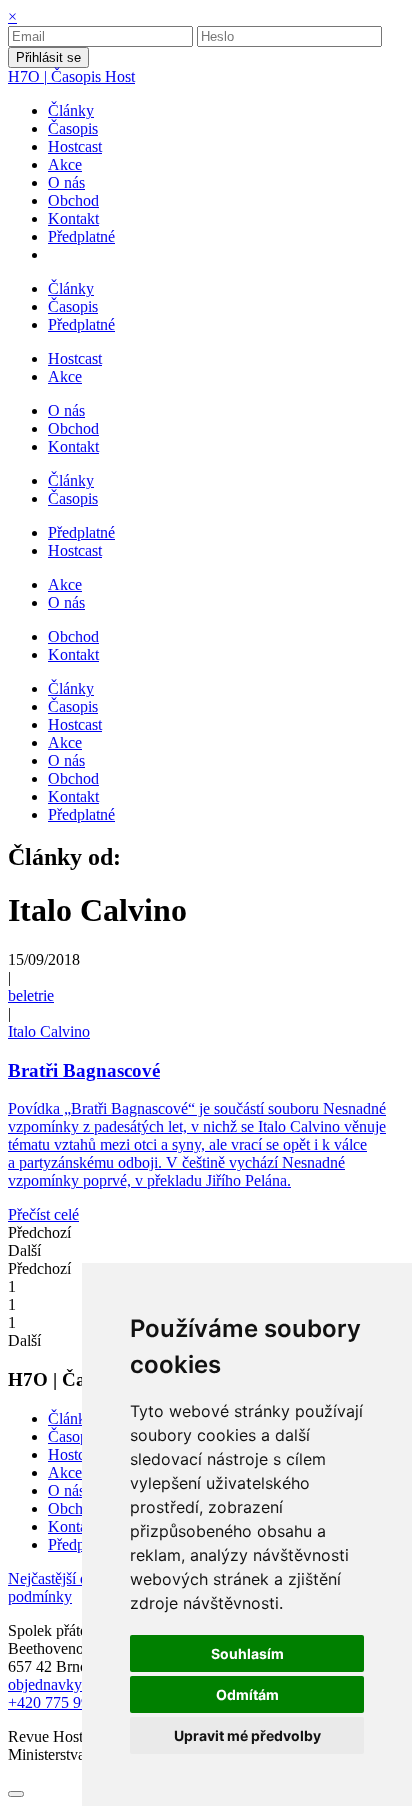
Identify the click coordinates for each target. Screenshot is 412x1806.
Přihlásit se (48, 57)
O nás (66, 1490)
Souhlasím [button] (247, 1653)
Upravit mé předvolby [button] (247, 1735)
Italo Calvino (49, 1031)
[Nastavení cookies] (16, 1794)
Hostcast (75, 1454)
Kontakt (73, 1526)
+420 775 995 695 (66, 1702)
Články (71, 1418)
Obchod (73, 1508)
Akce (65, 1472)
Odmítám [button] (247, 1694)
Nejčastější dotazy (67, 1578)
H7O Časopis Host (71, 76)
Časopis (73, 1436)
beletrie (31, 995)
